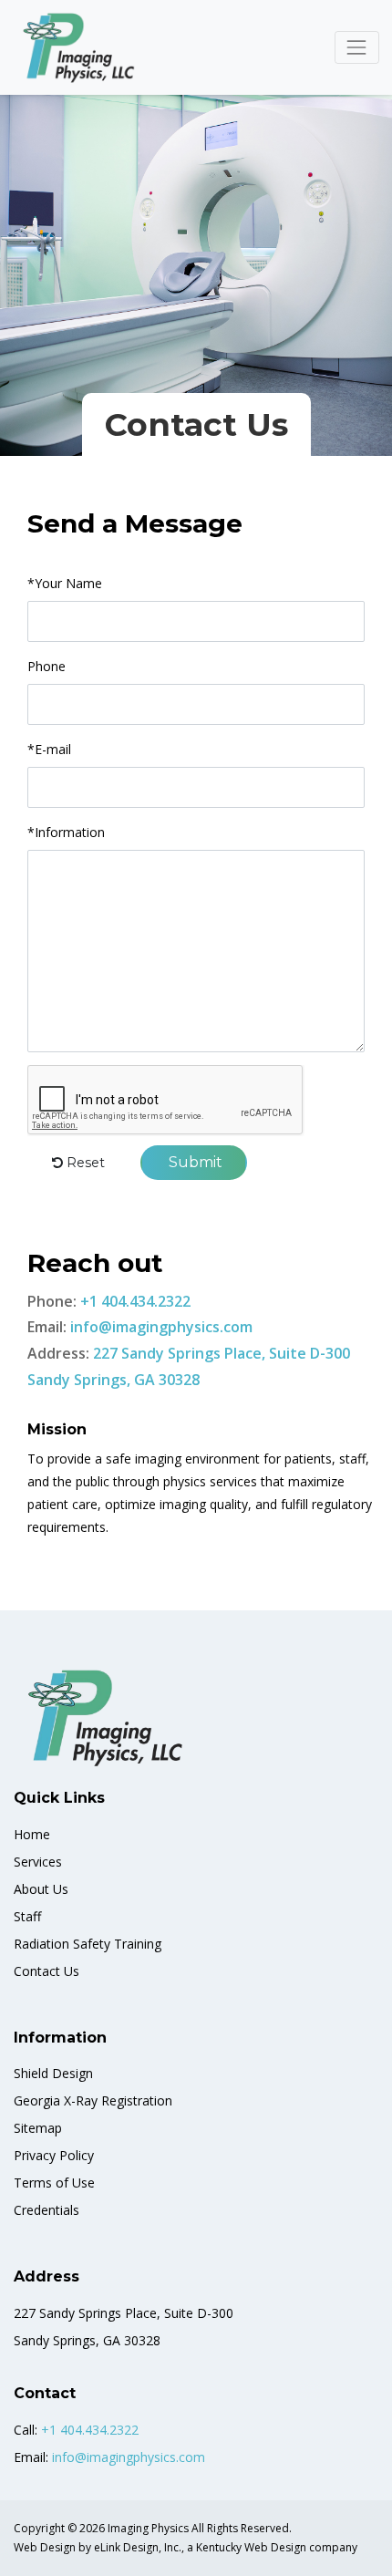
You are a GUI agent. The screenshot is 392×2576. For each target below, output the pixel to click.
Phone (46, 666)
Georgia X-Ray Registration (93, 2100)
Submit (194, 1162)
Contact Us (46, 1971)
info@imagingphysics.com (161, 1327)
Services (38, 1862)
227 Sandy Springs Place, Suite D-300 (222, 1353)
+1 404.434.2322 (135, 1301)
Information (66, 832)
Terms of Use (54, 2183)
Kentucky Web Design (251, 2547)
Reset (84, 1163)
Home (32, 1834)
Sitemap (38, 2128)
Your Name (65, 583)
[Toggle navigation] (357, 47)
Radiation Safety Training (88, 1944)
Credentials (46, 2210)
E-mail (49, 749)
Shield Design (53, 2073)
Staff (27, 1916)
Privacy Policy (54, 2155)
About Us (41, 1889)
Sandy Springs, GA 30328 (113, 1380)
